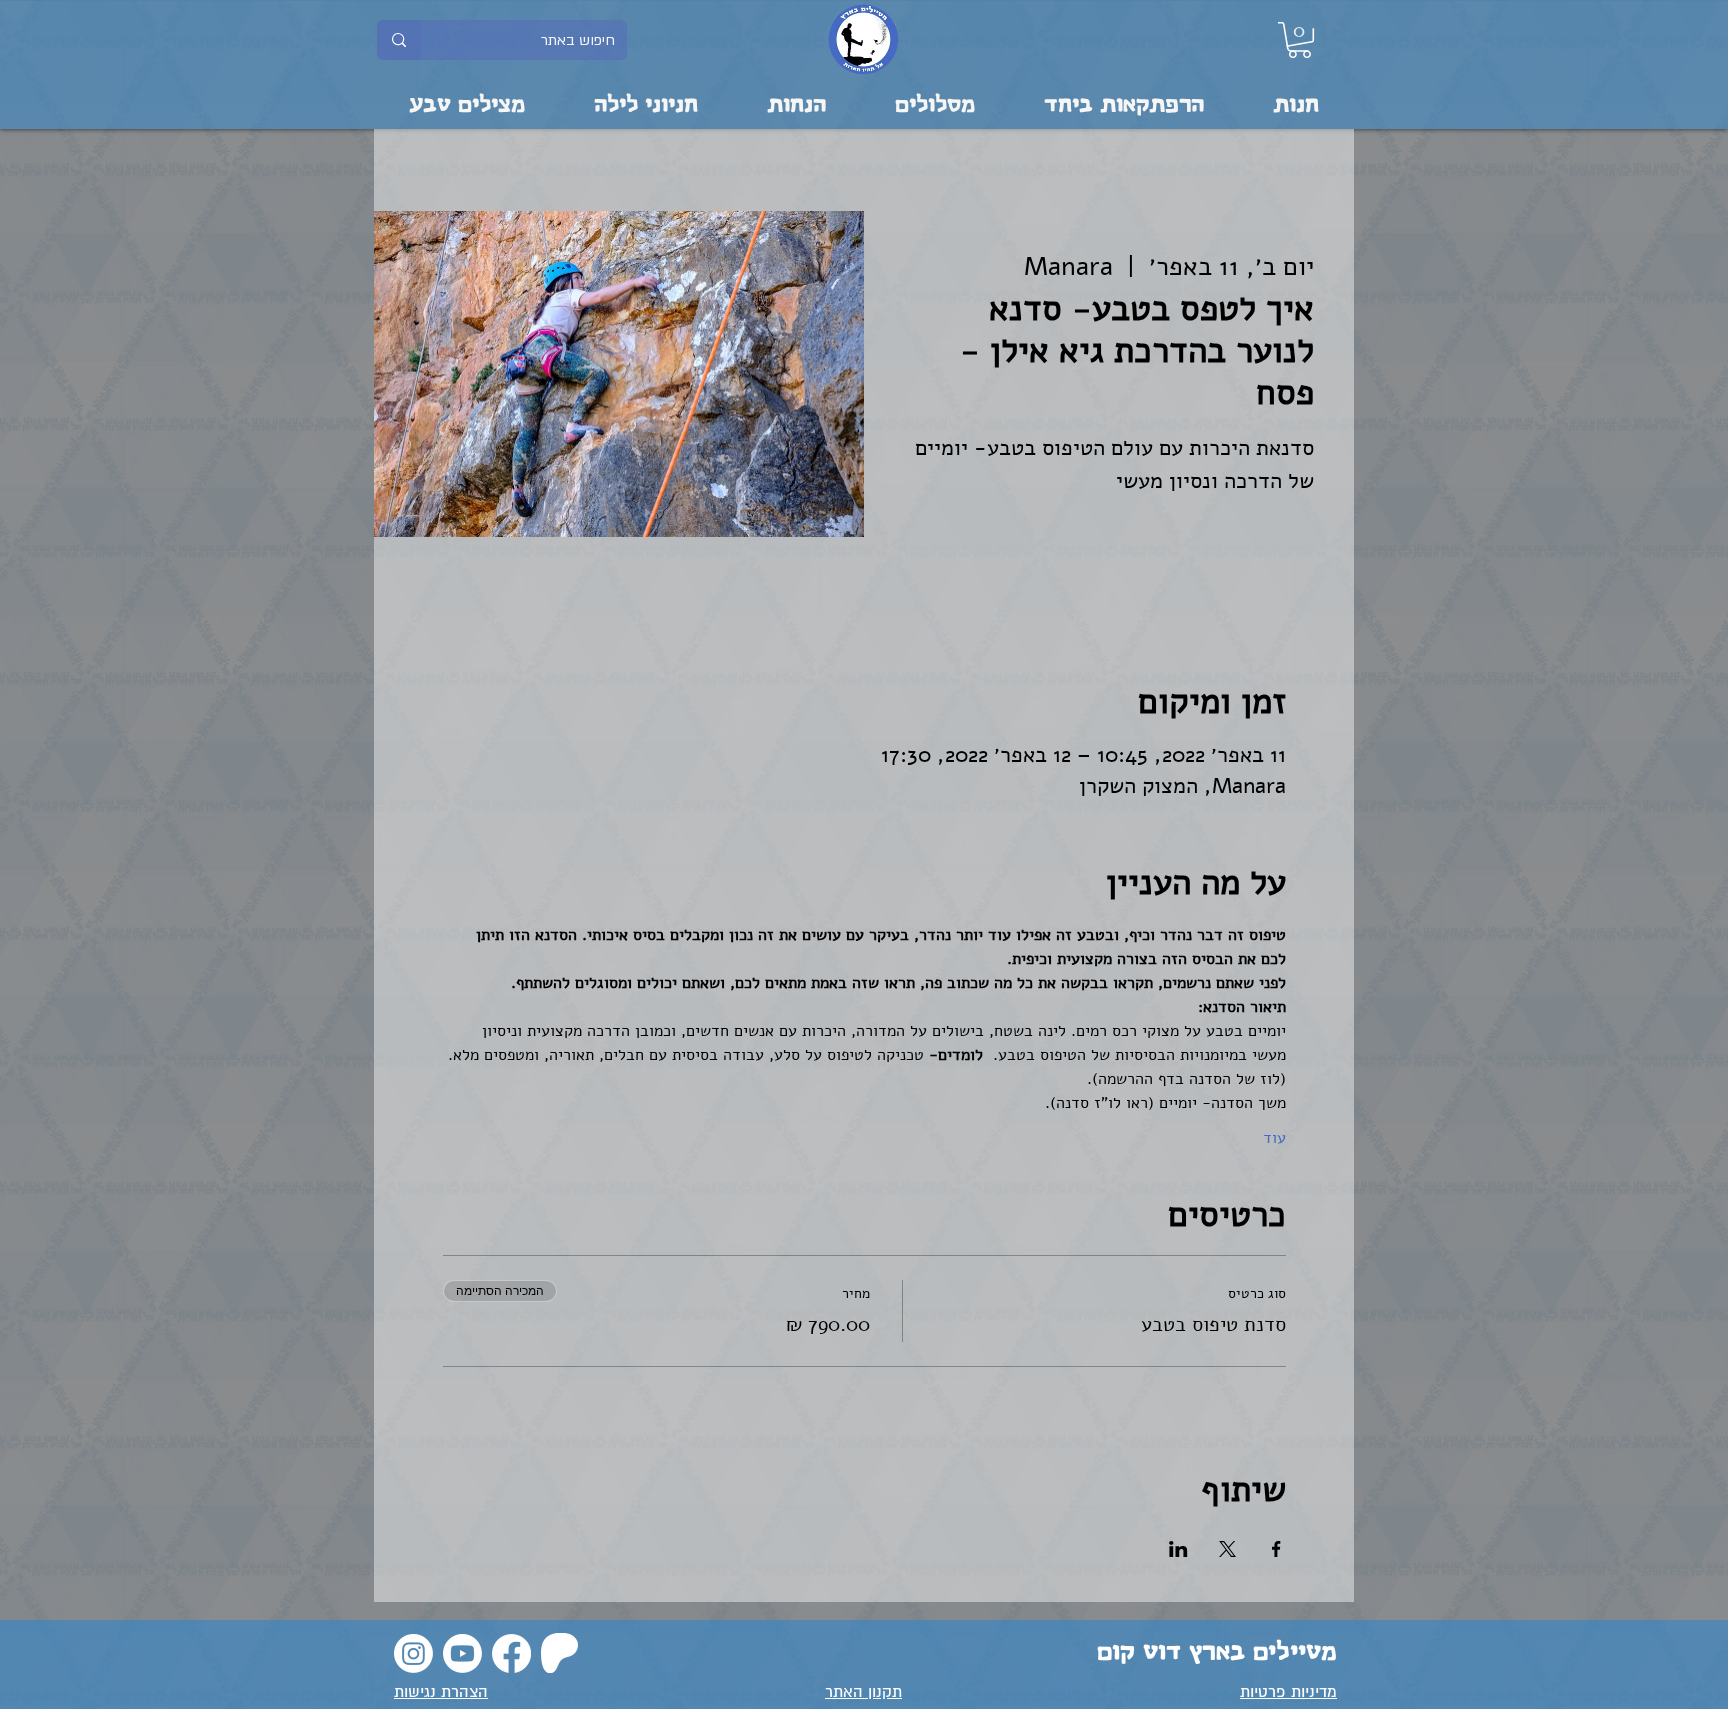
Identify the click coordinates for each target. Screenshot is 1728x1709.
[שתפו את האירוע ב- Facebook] (1276, 1549)
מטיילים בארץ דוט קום (1217, 1652)
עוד (1274, 1138)
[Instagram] (413, 1653)
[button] (1299, 40)
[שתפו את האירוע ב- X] (1227, 1549)
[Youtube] (462, 1653)
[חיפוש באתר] (399, 40)
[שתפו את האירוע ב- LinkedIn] (1178, 1549)
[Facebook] (511, 1653)
